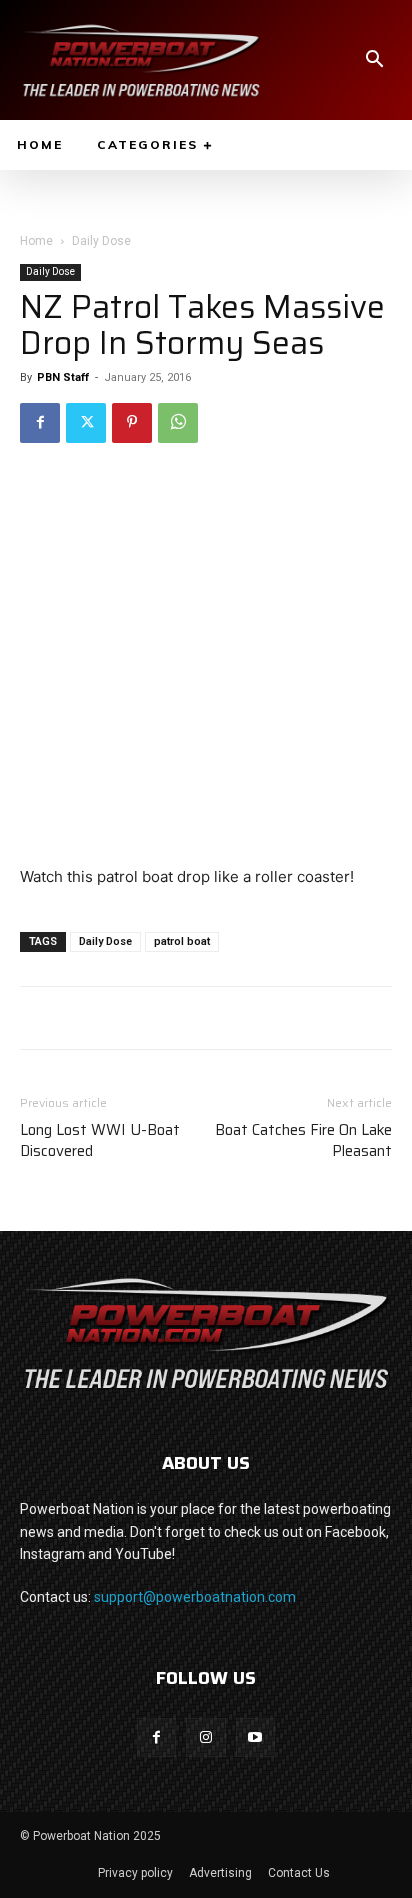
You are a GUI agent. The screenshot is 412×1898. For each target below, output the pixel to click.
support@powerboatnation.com (195, 1597)
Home (36, 241)
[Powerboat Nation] (141, 60)
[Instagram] (205, 1737)
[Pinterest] (132, 423)
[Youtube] (255, 1737)
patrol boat (182, 941)
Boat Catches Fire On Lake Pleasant (303, 1141)
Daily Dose (101, 241)
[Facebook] (40, 423)
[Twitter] (86, 423)
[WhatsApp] (178, 423)
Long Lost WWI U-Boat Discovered (100, 1141)
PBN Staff (63, 377)
